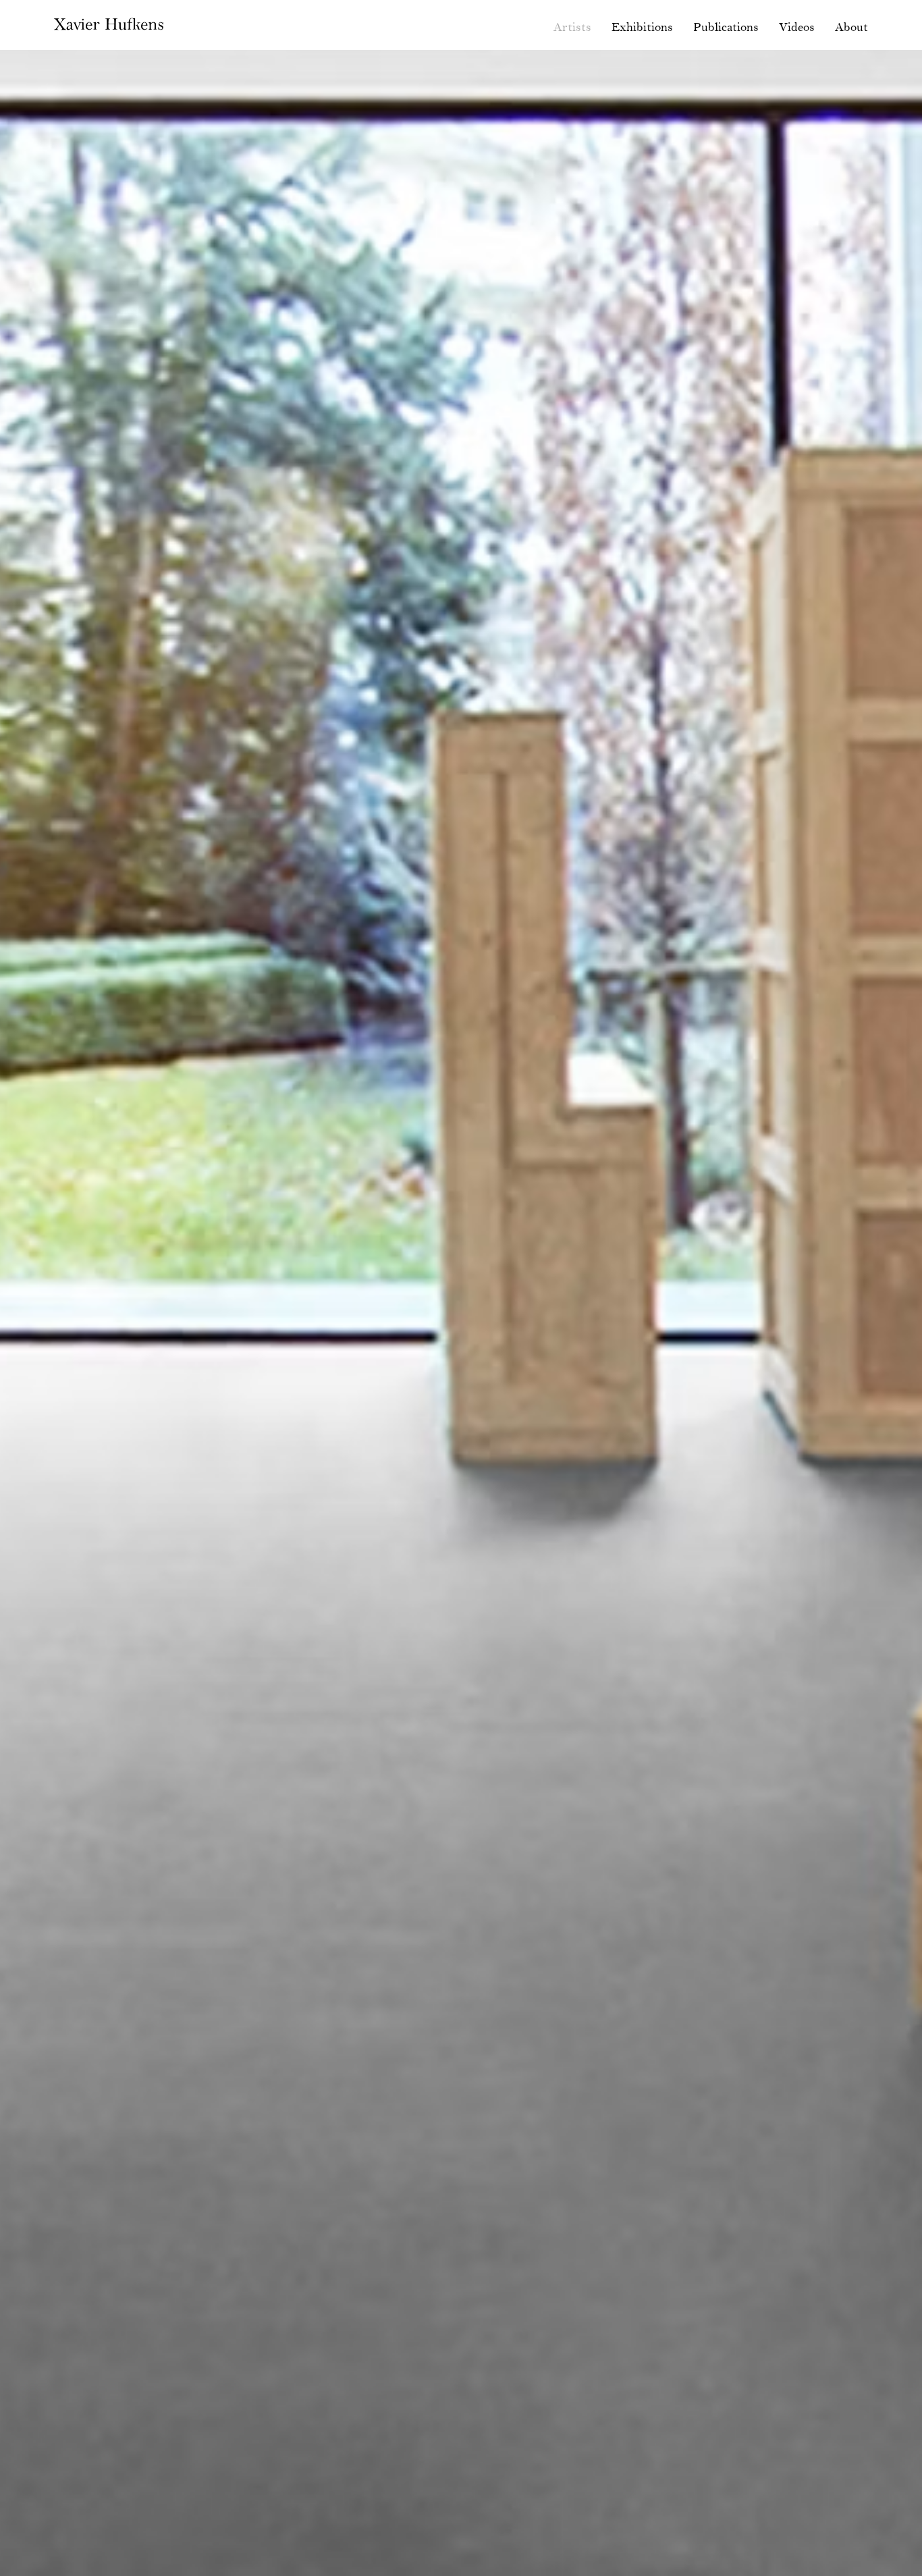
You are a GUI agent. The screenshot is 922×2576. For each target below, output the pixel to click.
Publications (726, 28)
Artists (572, 28)
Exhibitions (642, 28)
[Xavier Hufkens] (119, 27)
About (851, 28)
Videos (797, 28)
